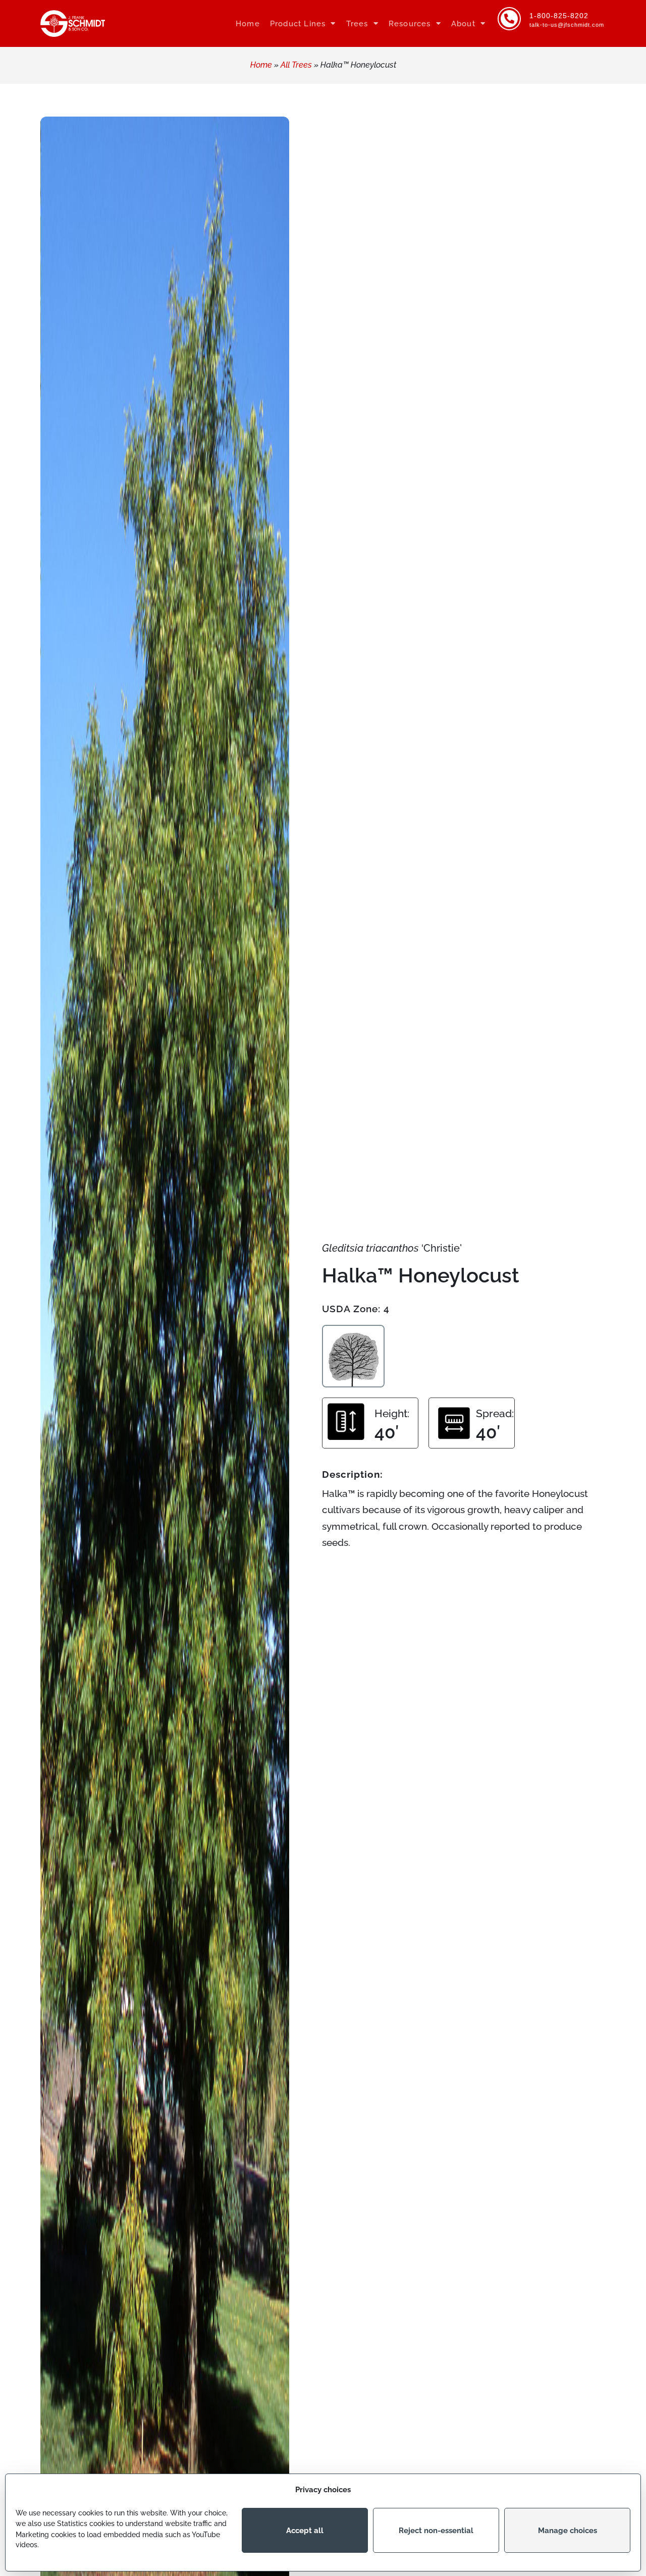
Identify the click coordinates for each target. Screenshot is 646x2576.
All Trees (296, 65)
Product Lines (298, 24)
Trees (357, 24)
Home (248, 24)
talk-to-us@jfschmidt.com (567, 25)
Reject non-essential (436, 2531)
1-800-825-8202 (559, 16)
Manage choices (568, 2531)
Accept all (305, 2531)
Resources (410, 24)
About (463, 24)
